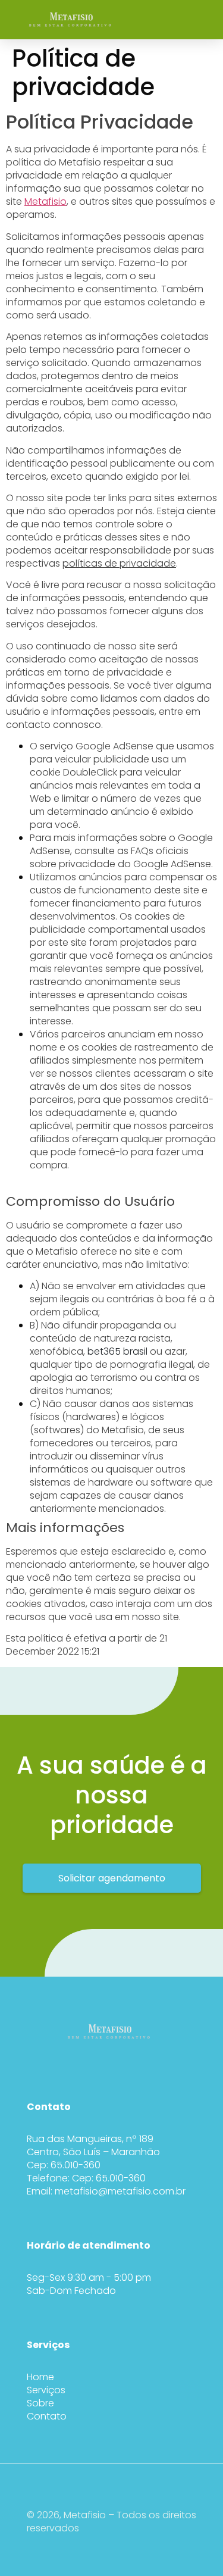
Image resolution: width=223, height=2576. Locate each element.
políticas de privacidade (119, 563)
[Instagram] (92, 2061)
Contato (47, 2416)
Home (40, 2377)
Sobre (40, 2403)
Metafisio (45, 201)
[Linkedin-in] (116, 2061)
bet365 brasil (117, 1351)
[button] (202, 20)
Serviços (46, 2390)
